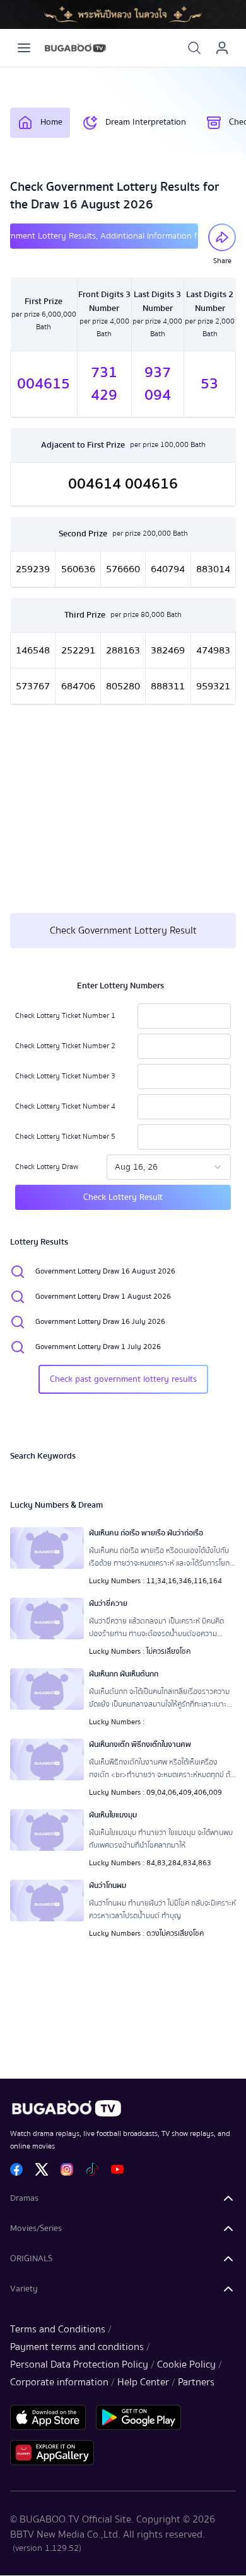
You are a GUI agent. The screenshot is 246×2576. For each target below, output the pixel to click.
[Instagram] (67, 2169)
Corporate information (59, 2382)
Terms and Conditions (58, 2329)
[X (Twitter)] (42, 2169)
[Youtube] (117, 2169)
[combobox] (169, 1167)
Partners (196, 2382)
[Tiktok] (92, 2169)
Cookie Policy (186, 2364)
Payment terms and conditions (77, 2347)
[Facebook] (16, 2169)
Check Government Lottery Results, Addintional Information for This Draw (104, 236)
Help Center (143, 2382)
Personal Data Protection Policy (79, 2364)
